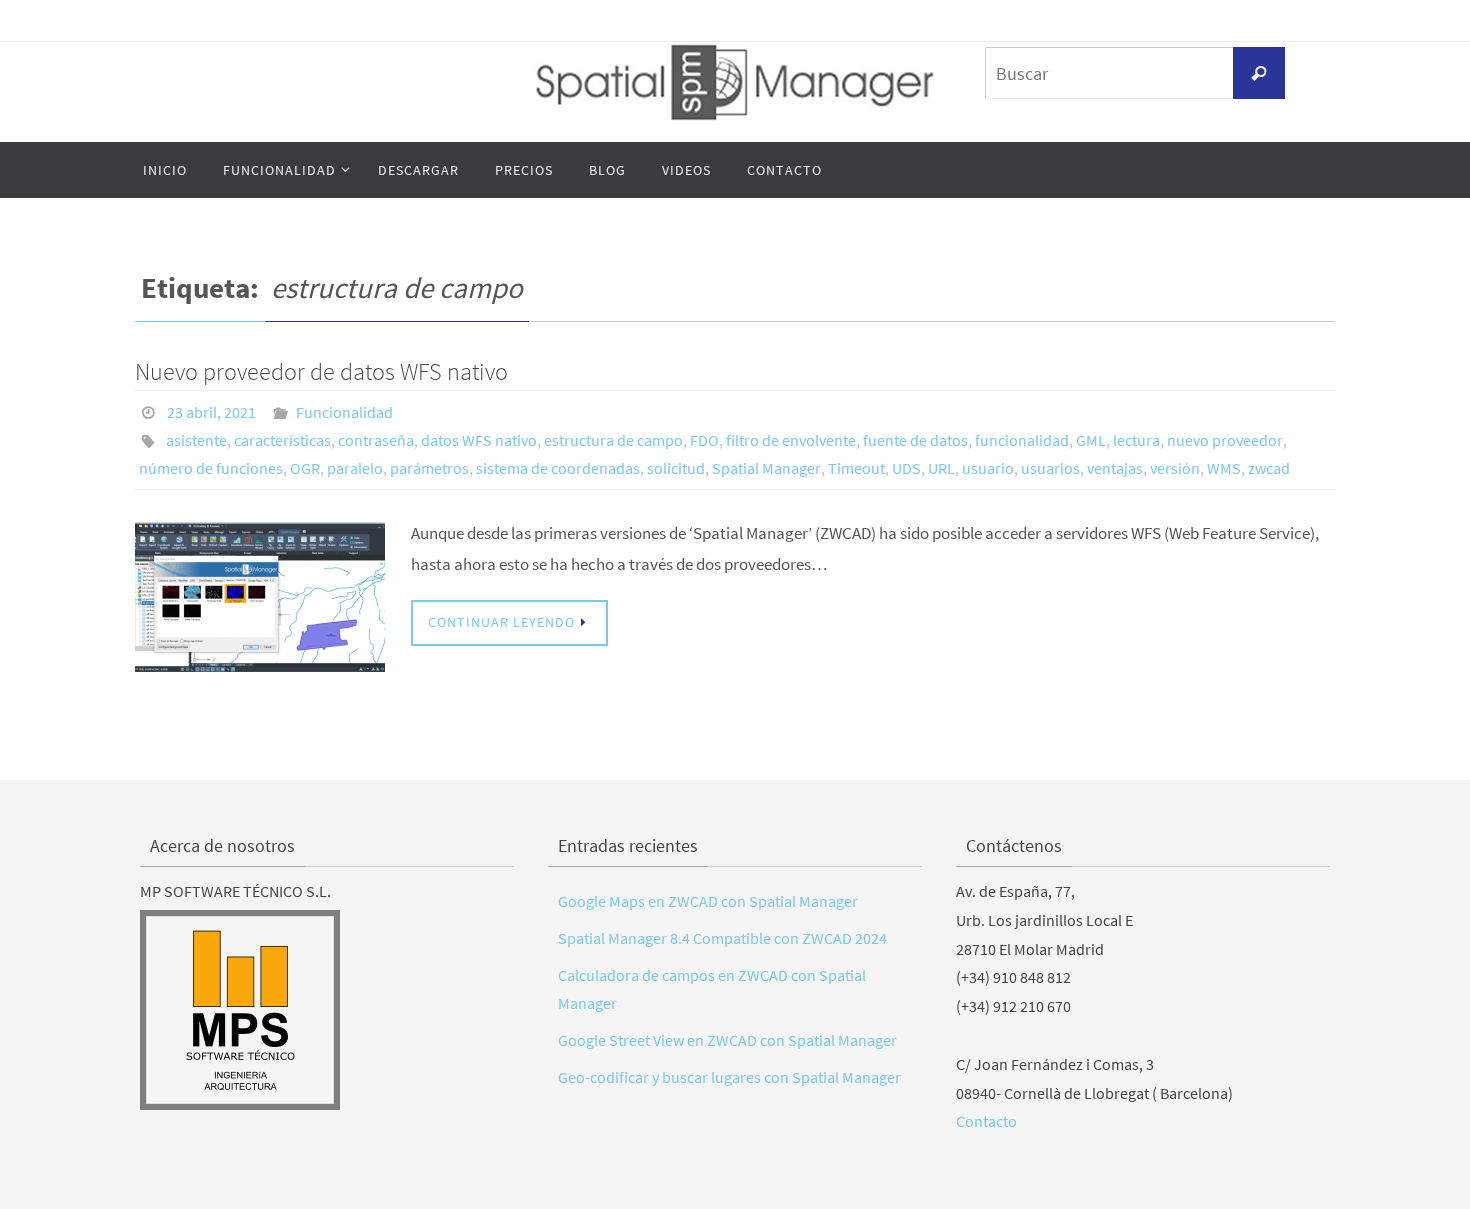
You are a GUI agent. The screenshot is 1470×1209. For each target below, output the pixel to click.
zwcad (1269, 468)
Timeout (856, 468)
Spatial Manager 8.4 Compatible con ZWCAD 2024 (722, 938)
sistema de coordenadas (558, 468)
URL (941, 468)
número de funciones (211, 468)
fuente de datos (915, 440)
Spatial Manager (766, 468)
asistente (196, 440)
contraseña (376, 440)
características (282, 440)
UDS (906, 468)
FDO (704, 440)
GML (1091, 440)
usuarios (1050, 468)
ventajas (1115, 468)
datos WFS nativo (479, 440)
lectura (1136, 440)
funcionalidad (1022, 440)
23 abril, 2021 (211, 412)
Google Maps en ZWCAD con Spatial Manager (708, 901)
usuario (988, 468)
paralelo (355, 468)
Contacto (986, 1121)
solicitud (676, 468)
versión (1175, 468)
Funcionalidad (344, 412)
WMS (1224, 468)
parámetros (429, 468)
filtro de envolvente (791, 440)
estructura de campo (613, 440)
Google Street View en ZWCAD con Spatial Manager (727, 1040)
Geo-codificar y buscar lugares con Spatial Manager (729, 1077)
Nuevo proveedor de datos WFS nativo (321, 371)
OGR (305, 468)
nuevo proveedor (1225, 440)
